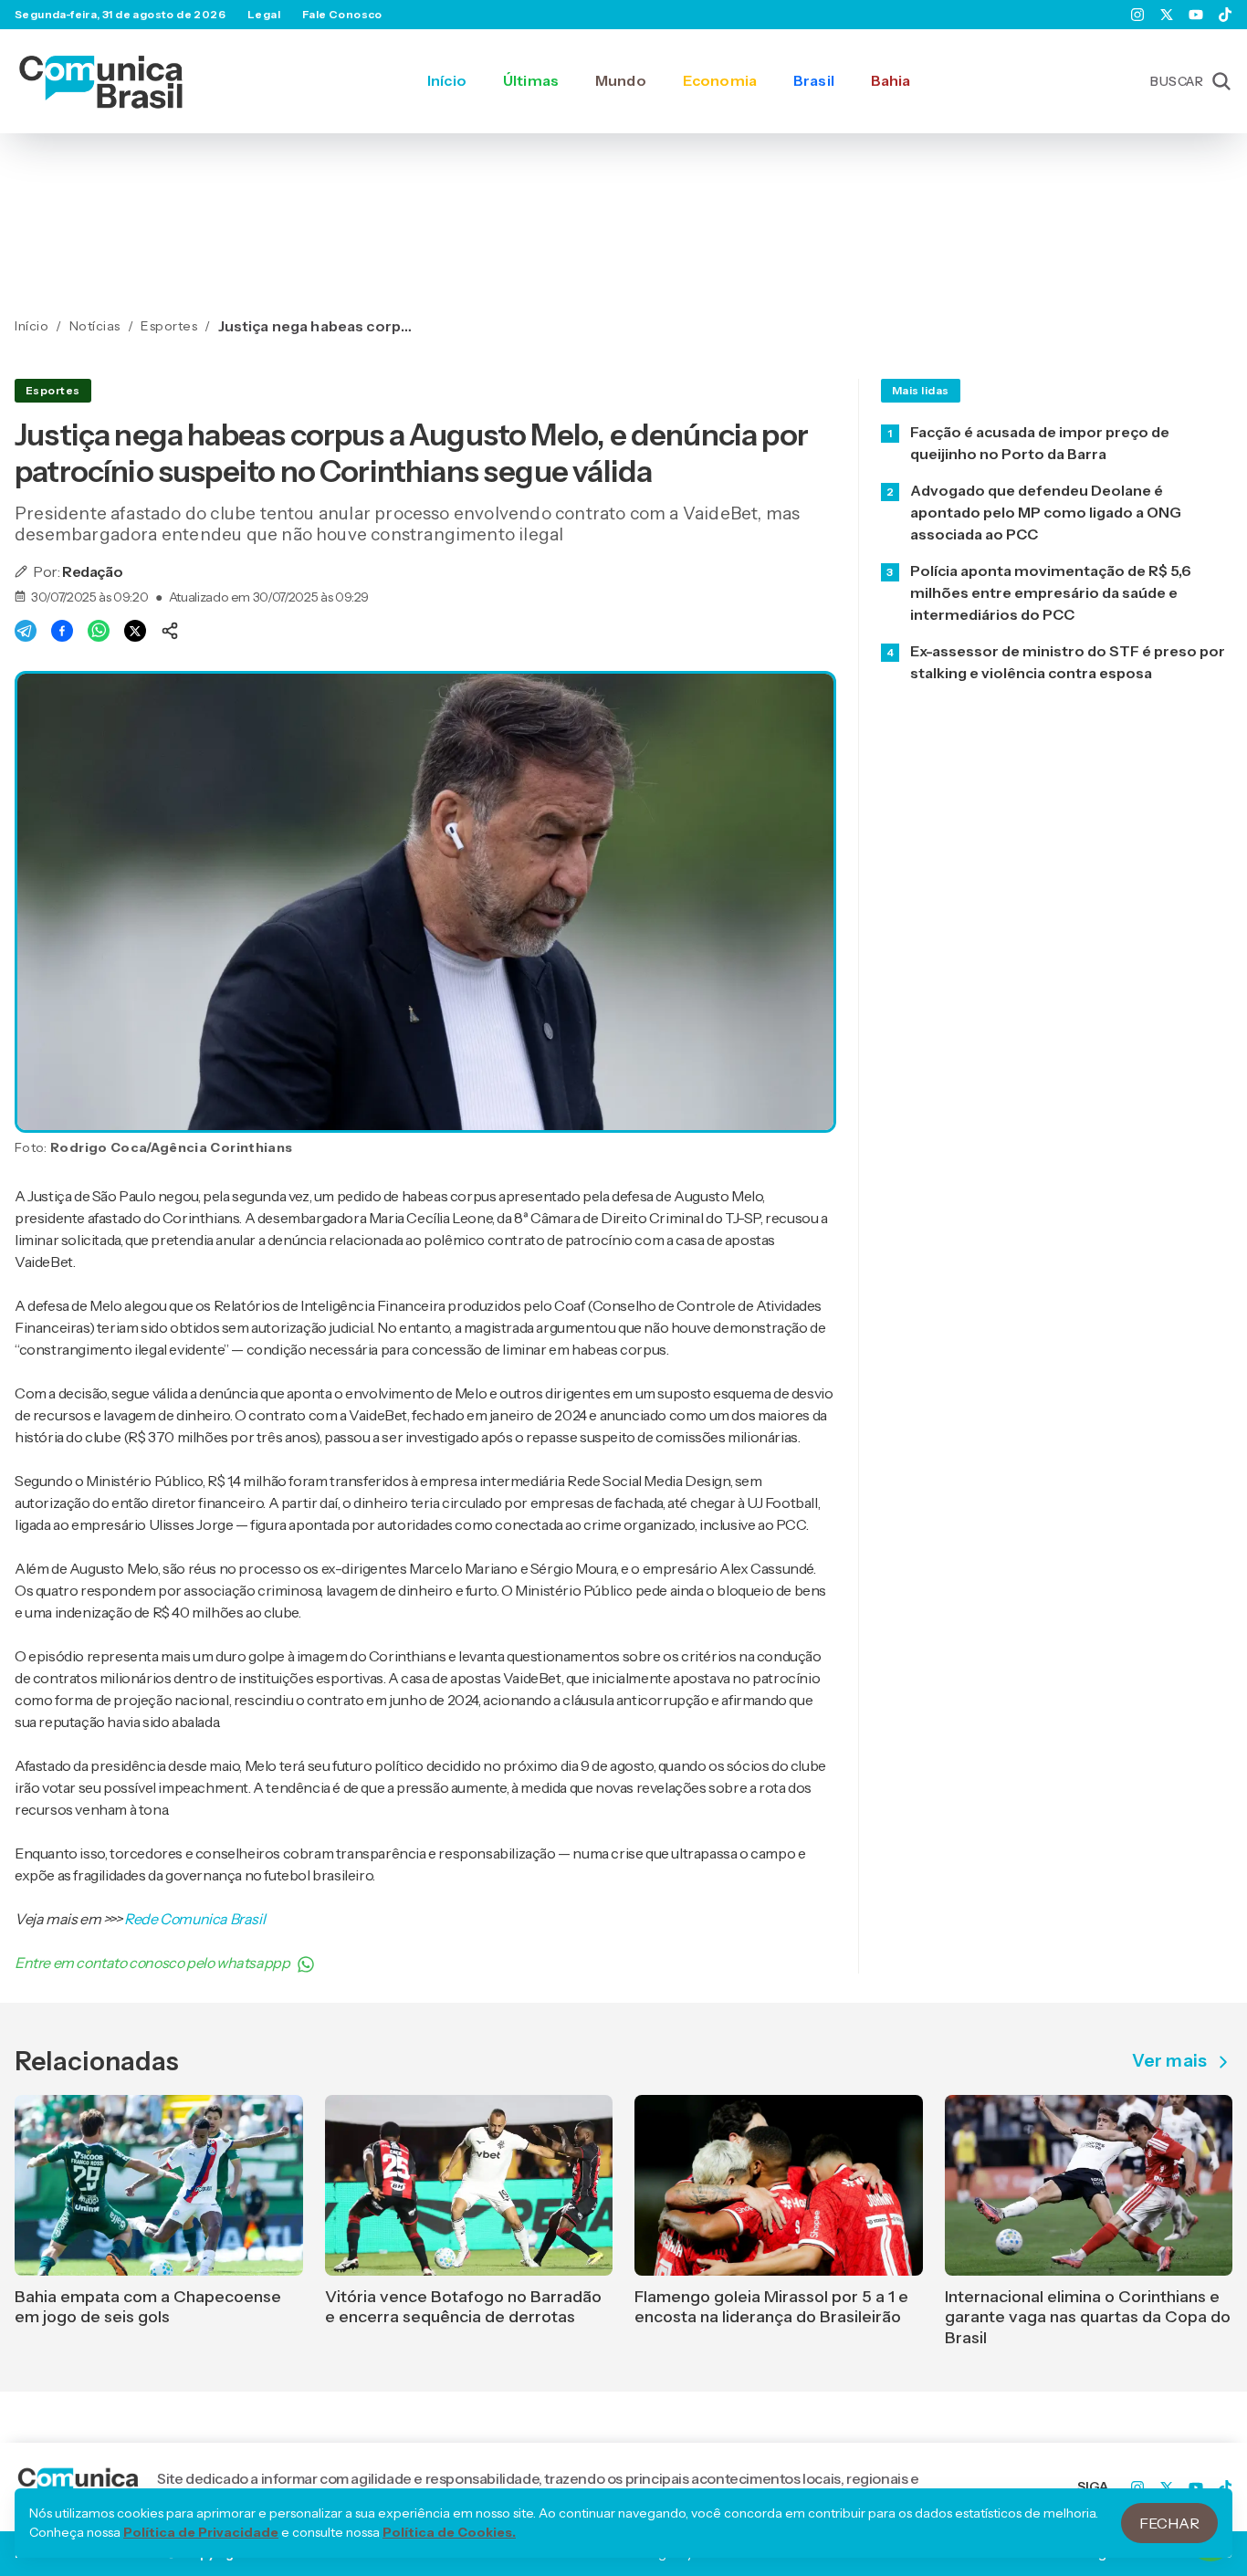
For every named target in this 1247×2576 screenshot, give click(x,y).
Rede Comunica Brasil (194, 1919)
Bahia (891, 80)
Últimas (531, 80)
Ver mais (1169, 2061)
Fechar (1169, 2523)
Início (447, 80)
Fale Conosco (342, 15)
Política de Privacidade (201, 2532)
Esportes (53, 390)
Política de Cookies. (449, 2532)
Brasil (814, 80)
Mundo (621, 80)
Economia (720, 80)
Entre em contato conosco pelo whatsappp (152, 1963)
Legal (264, 15)
